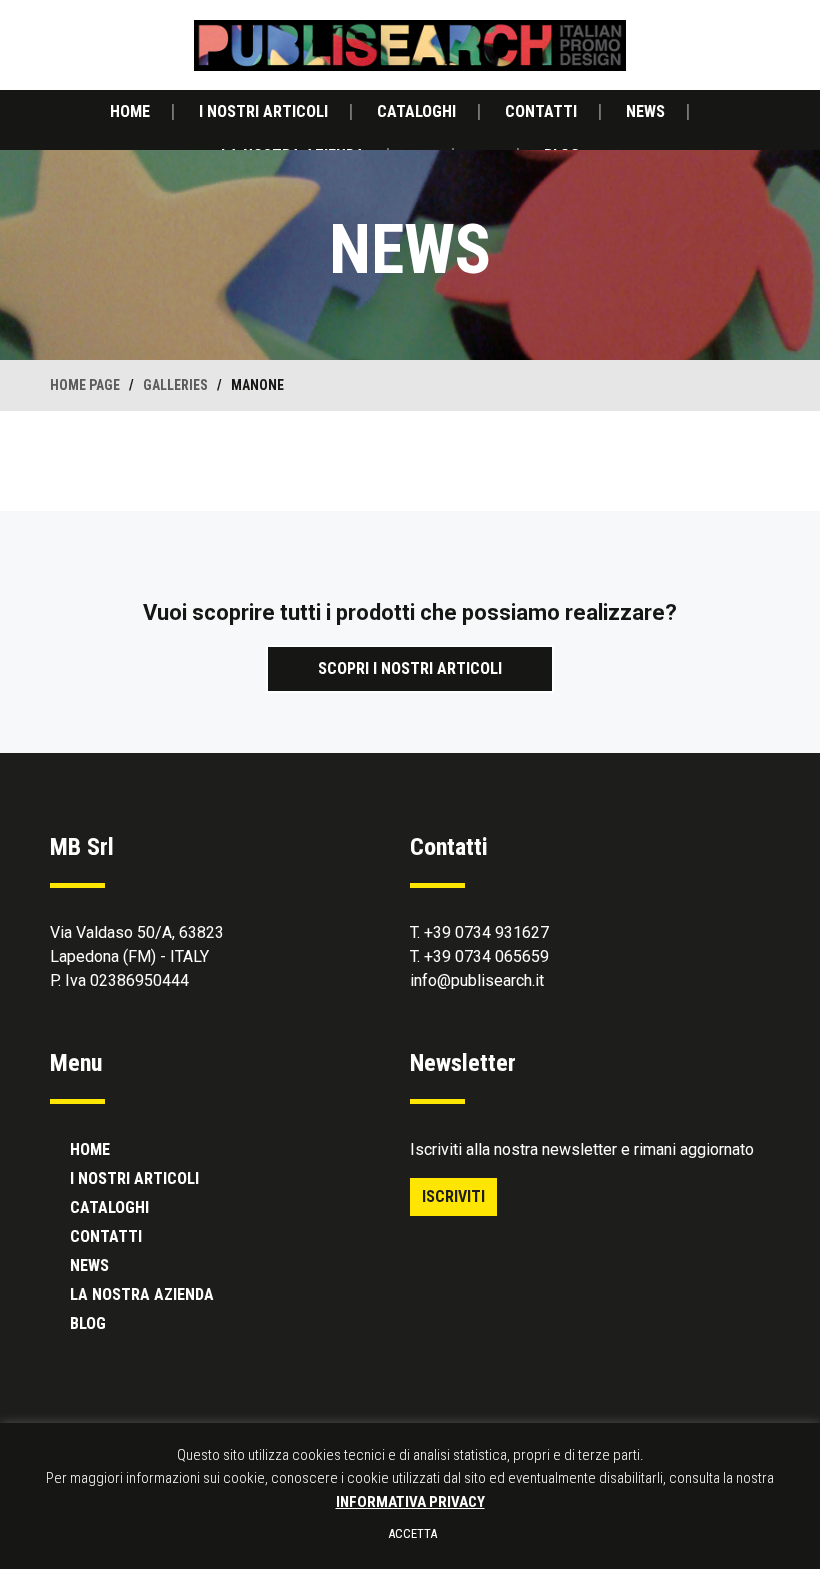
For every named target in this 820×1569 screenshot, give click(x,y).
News (645, 111)
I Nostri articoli (263, 111)
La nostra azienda (142, 1294)
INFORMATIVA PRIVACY (410, 1502)
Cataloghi (416, 111)
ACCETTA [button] (412, 1533)
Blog (88, 1323)
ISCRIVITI (453, 1196)
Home (130, 111)
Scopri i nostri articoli (410, 668)
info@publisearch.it (477, 980)
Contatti (541, 111)
